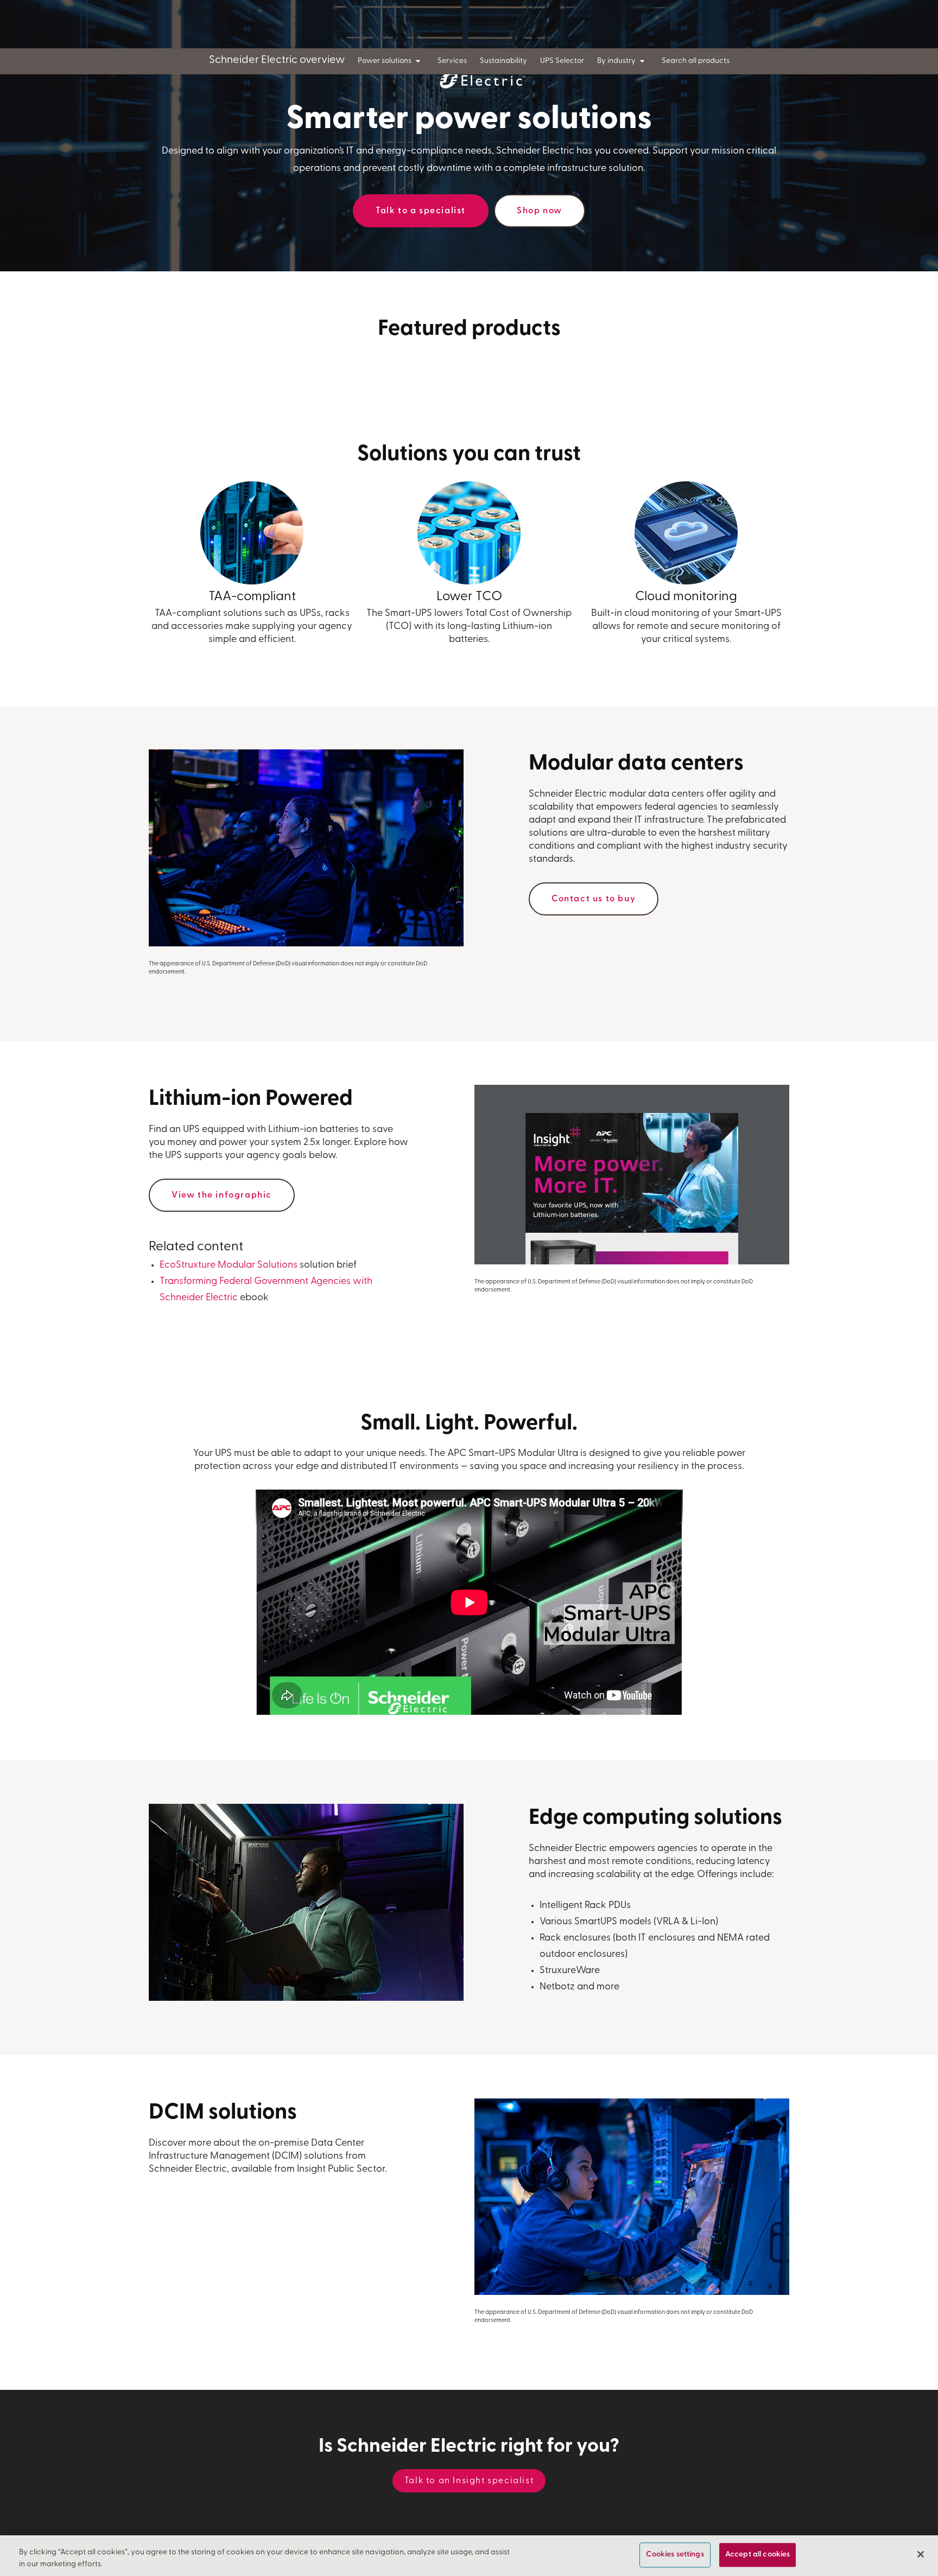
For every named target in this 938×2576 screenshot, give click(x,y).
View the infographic (222, 1195)
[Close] (921, 2554)
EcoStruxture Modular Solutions (229, 1265)
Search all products (696, 61)
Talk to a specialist (421, 211)
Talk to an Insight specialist (469, 2481)
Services (452, 61)
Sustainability (503, 61)
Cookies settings (675, 2555)
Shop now (540, 211)
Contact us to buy (594, 899)
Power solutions (385, 61)
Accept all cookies (758, 2555)
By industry (616, 61)
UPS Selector (562, 61)
